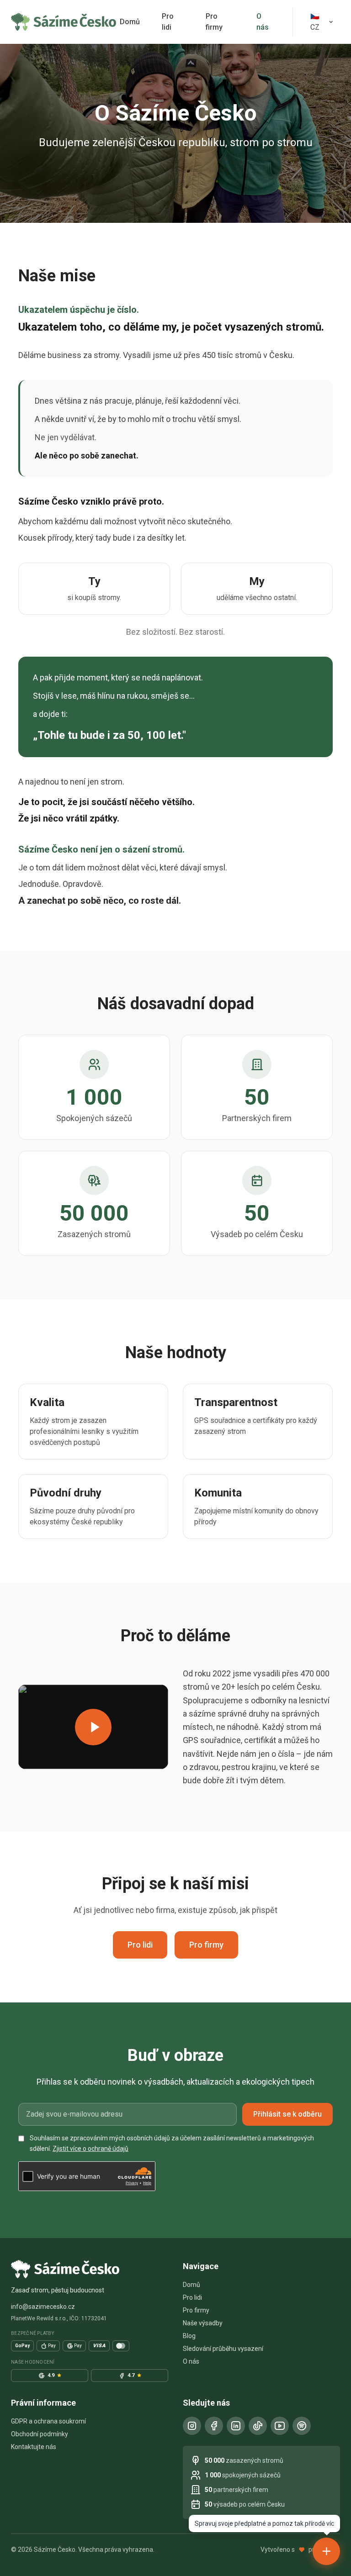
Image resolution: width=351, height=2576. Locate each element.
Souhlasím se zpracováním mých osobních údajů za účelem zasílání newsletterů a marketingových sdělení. (172, 2143)
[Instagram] (192, 2426)
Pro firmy (214, 22)
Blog (189, 2336)
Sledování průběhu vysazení (223, 2349)
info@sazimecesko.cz (43, 2307)
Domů (130, 22)
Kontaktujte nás (34, 2447)
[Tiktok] (258, 2426)
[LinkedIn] (236, 2426)
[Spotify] (302, 2426)
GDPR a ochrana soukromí (48, 2421)
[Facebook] (214, 2426)
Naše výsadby (203, 2323)
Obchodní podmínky (40, 2434)
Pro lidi (168, 22)
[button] (93, 1727)
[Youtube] (280, 2426)
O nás (263, 22)
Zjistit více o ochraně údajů (90, 2149)
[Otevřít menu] (326, 2551)
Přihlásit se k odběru (287, 2114)
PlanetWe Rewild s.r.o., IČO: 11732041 (59, 2318)
